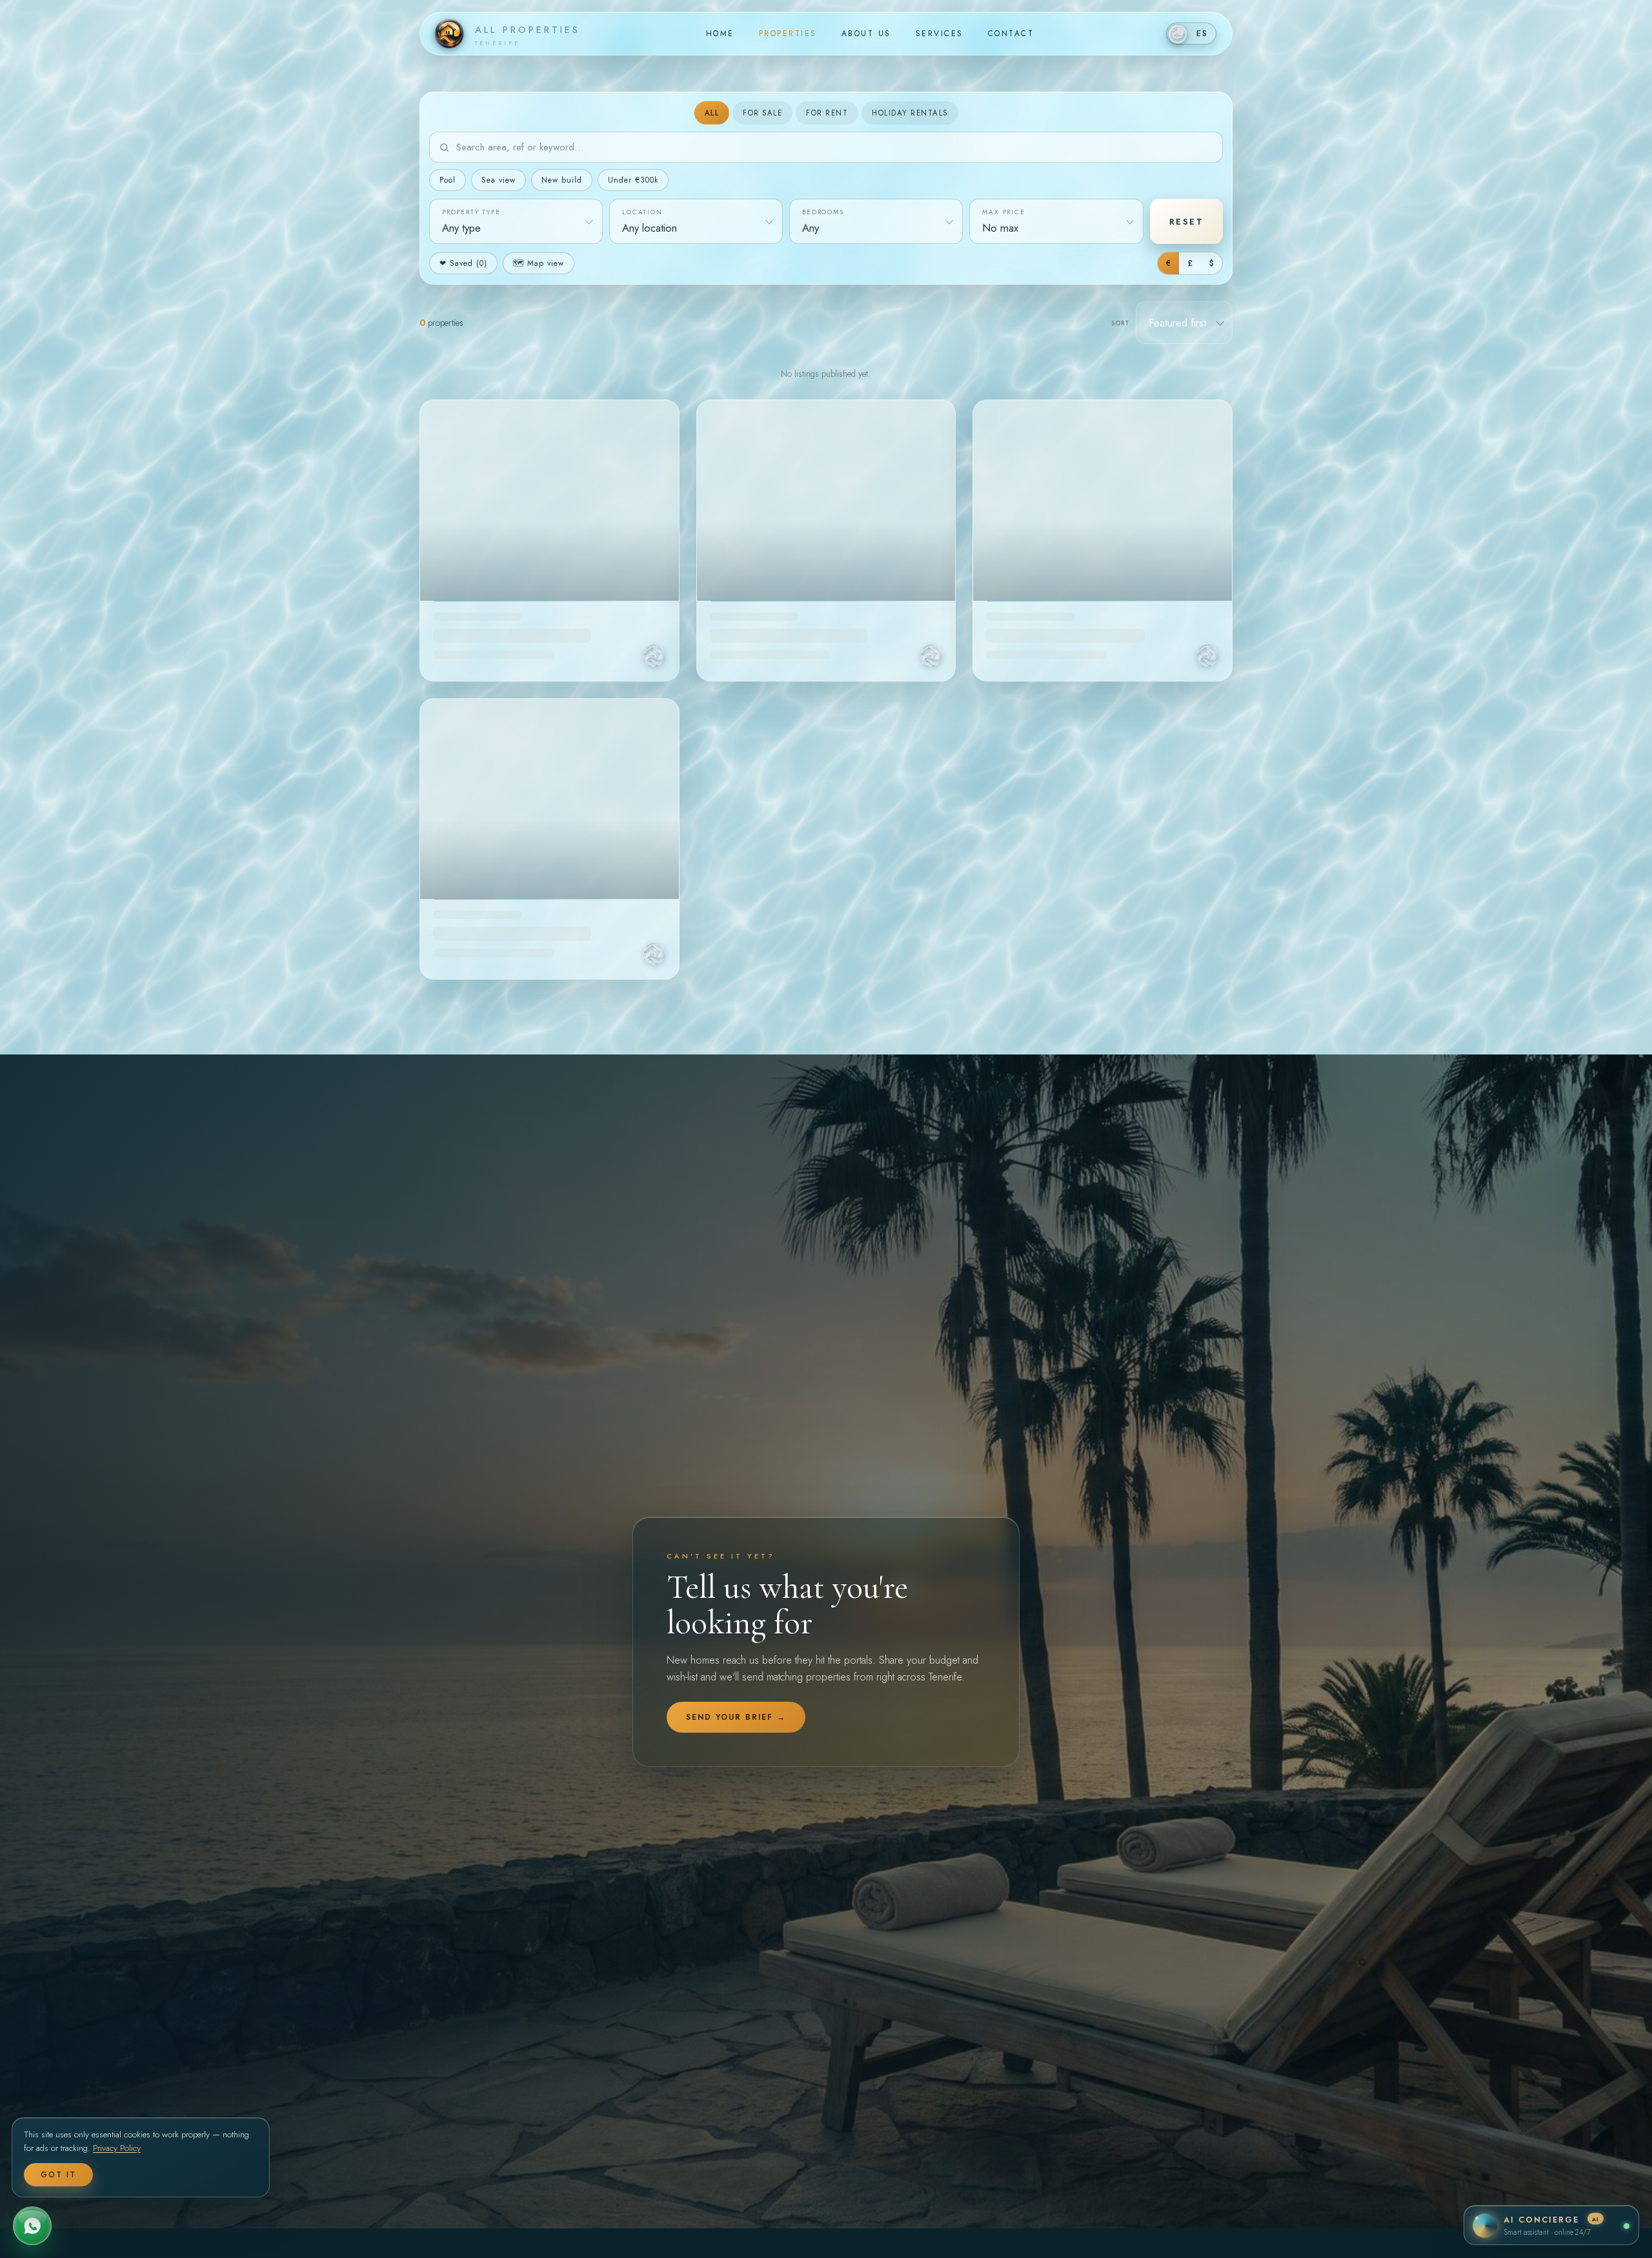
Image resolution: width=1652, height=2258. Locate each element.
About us (866, 34)
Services (940, 34)
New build (562, 180)
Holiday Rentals (910, 113)
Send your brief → (736, 1717)
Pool (448, 180)
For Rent (827, 113)
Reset (1187, 222)
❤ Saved (463, 263)
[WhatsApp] (32, 2226)
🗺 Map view (539, 263)
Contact (1011, 34)
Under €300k (633, 180)
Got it (58, 2175)
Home (720, 34)
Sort (1120, 323)
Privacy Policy (117, 2148)
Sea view (499, 180)
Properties (788, 34)
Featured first (1177, 323)
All (712, 113)
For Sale (762, 113)
